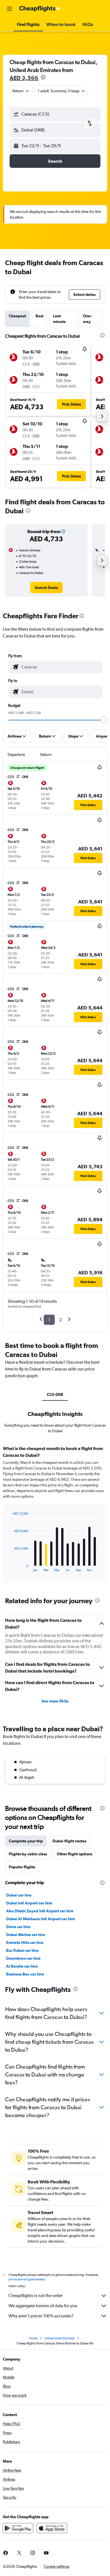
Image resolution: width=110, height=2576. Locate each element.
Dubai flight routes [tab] (69, 1841)
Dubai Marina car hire (26, 1935)
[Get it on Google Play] (18, 2528)
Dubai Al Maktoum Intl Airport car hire (41, 1919)
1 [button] (49, 1320)
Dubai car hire (19, 1895)
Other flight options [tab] (74, 1854)
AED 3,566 (24, 78)
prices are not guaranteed (27, 2279)
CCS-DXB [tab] (55, 1394)
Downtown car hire (23, 1958)
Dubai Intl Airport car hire (29, 1903)
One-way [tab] (87, 319)
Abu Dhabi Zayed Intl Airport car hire (40, 1911)
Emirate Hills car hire (25, 1943)
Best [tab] (39, 316)
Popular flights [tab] (22, 1867)
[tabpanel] (55, 1516)
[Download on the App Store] (52, 2528)
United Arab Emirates (60, 2338)
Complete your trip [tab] (26, 1841)
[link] (46, 588)
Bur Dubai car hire (22, 1950)
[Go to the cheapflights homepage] (40, 9)
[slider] (104, 720)
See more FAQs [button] (55, 1701)
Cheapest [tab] (17, 316)
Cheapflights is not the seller (36, 2295)
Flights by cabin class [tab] (28, 1854)
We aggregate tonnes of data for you (43, 2306)
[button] (10, 9)
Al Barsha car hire (22, 1966)
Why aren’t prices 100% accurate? (41, 2316)
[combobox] (60, 667)
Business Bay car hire (25, 1974)
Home (33, 2338)
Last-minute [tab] (59, 319)
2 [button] (60, 1320)
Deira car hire (18, 1927)
